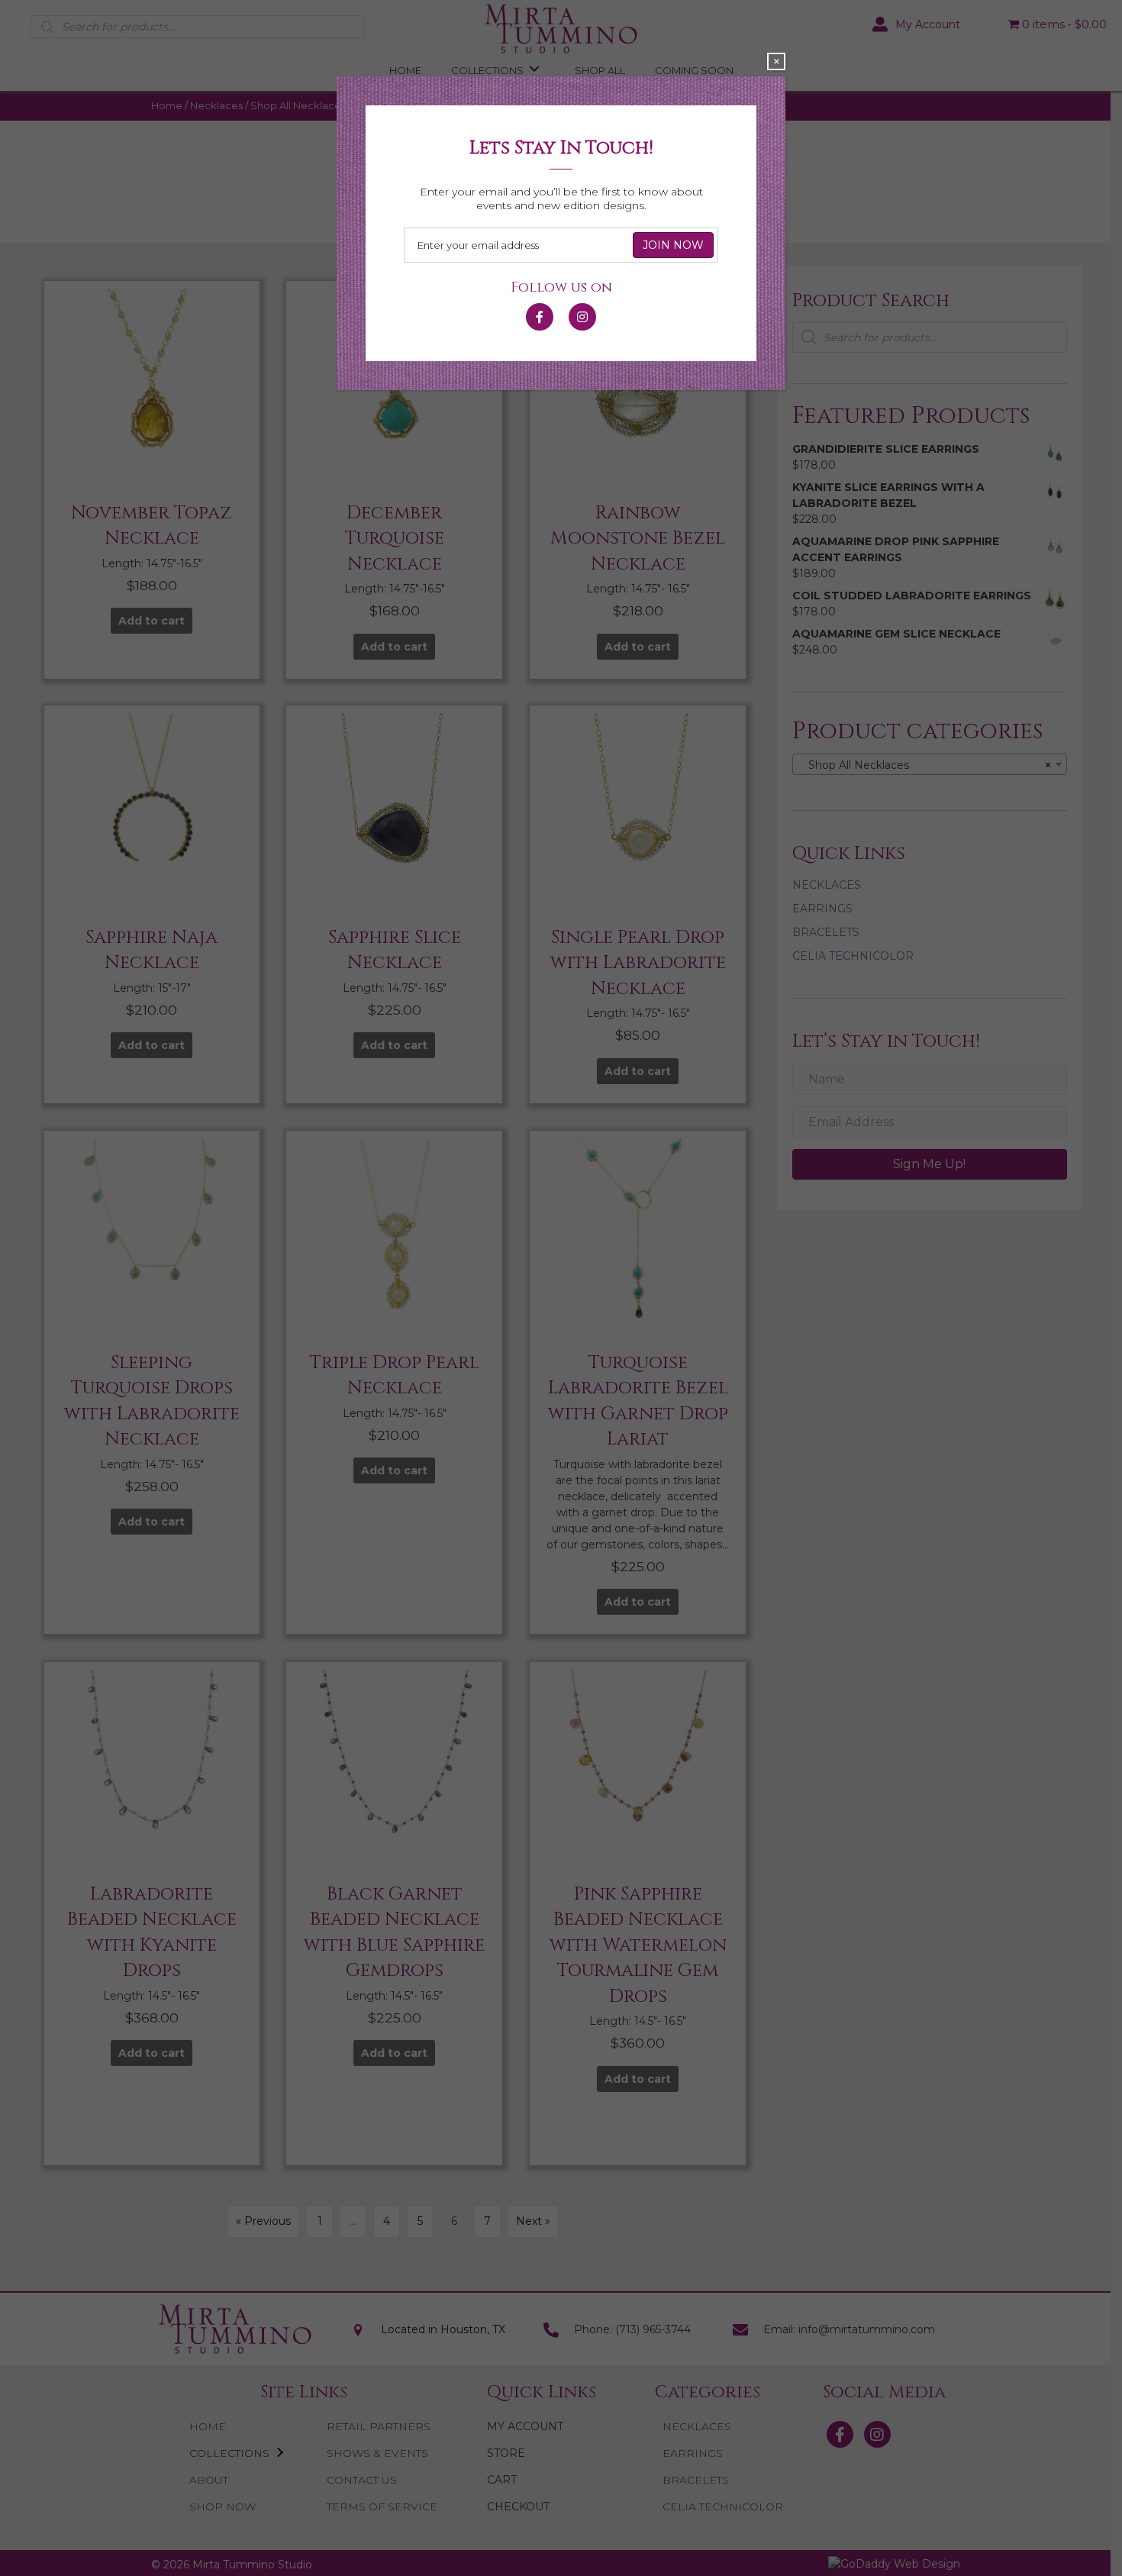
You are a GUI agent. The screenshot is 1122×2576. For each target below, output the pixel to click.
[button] (540, 310)
